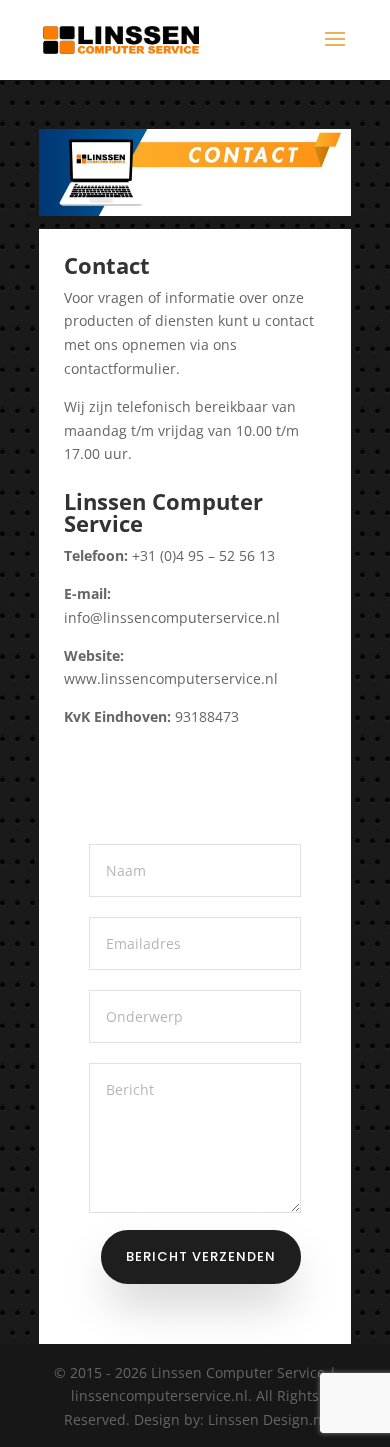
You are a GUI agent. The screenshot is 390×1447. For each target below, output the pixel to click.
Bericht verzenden (201, 1256)
